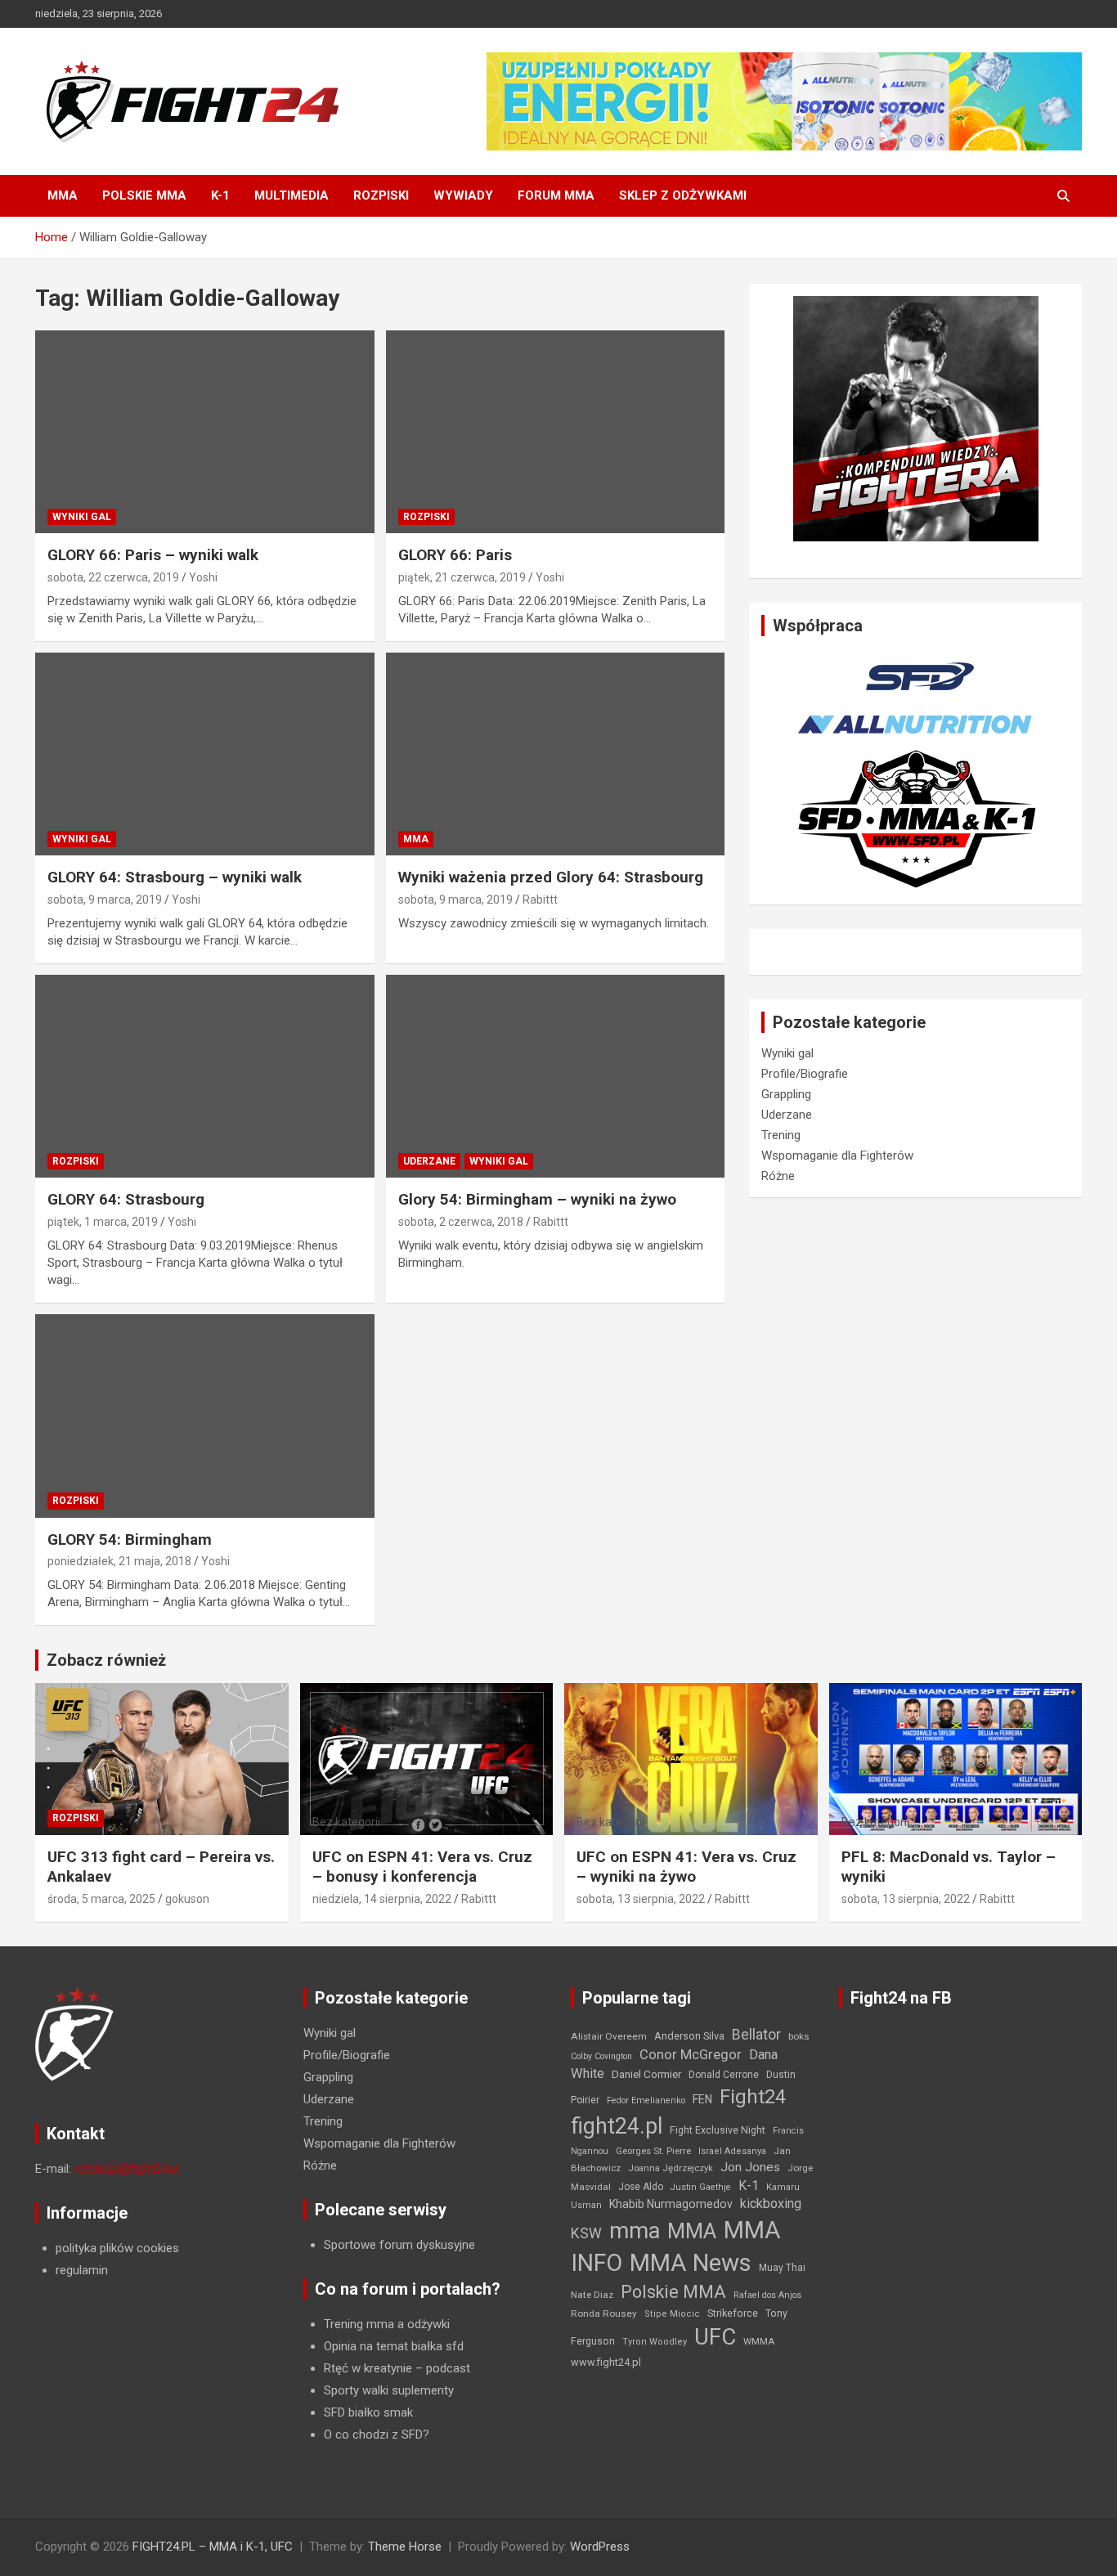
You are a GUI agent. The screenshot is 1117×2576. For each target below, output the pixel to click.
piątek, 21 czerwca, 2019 (462, 577)
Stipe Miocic (672, 2314)
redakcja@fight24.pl (127, 2169)
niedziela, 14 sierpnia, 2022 (382, 1899)
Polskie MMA (144, 195)
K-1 (220, 195)
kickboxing (771, 2204)
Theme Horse (405, 2547)
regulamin (82, 2270)
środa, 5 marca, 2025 (101, 1899)
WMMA (759, 2341)
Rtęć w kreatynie (368, 2368)
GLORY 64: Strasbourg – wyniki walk (175, 877)
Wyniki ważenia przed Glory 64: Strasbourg (551, 877)
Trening (781, 1135)
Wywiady (463, 195)
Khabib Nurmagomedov (671, 2204)
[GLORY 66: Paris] (555, 432)
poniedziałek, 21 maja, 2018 (119, 1561)
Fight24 (753, 2097)
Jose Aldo (641, 2187)
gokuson (187, 1899)
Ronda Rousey (604, 2313)
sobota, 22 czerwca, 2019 (113, 577)
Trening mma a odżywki (387, 2324)
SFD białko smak (368, 2412)
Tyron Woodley (655, 2342)
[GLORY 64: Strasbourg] (205, 1076)
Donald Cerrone (724, 2075)
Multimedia (292, 195)
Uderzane (429, 1161)
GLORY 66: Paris (455, 555)
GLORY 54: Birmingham (130, 1539)
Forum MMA (556, 195)
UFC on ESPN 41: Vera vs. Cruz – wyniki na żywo (686, 1867)
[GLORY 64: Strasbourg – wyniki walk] (205, 754)
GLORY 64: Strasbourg (126, 1199)
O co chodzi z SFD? (377, 2435)
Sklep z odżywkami (683, 195)
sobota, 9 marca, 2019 (105, 900)
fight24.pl (617, 2126)
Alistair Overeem (609, 2036)
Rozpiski (381, 195)
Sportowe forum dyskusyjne (399, 2245)
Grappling (786, 1094)
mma (635, 2231)
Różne (778, 1176)
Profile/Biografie (805, 1074)
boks (799, 2036)
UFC (715, 2337)
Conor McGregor (691, 2055)
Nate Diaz (592, 2295)
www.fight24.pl (606, 2362)
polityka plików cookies (117, 2248)
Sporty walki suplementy (389, 2390)
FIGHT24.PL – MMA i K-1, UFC (213, 2547)
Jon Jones (750, 2167)
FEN (702, 2099)
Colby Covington (601, 2056)
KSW (586, 2233)
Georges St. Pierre (653, 2151)
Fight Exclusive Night (718, 2130)
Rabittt (540, 900)
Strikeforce (733, 2313)
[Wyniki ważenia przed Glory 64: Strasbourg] (555, 754)
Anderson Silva (689, 2036)
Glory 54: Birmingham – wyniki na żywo (537, 1199)
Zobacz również (106, 1660)
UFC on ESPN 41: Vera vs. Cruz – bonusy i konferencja (422, 1867)
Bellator (756, 2035)
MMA (63, 195)
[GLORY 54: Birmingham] (205, 1416)
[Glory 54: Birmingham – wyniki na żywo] (555, 1076)
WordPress (600, 2547)
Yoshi (203, 577)
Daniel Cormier (646, 2074)
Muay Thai (782, 2268)
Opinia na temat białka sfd (394, 2346)
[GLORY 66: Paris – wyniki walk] (205, 432)
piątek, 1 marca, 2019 (103, 1222)
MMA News (691, 2263)
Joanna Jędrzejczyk (671, 2168)
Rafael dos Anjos (767, 2295)
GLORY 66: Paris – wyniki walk (153, 555)
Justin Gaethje (701, 2187)
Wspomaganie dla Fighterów (837, 1156)
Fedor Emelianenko (646, 2100)
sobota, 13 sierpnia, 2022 (641, 1899)
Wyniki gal (82, 517)
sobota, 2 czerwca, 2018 (461, 1222)
